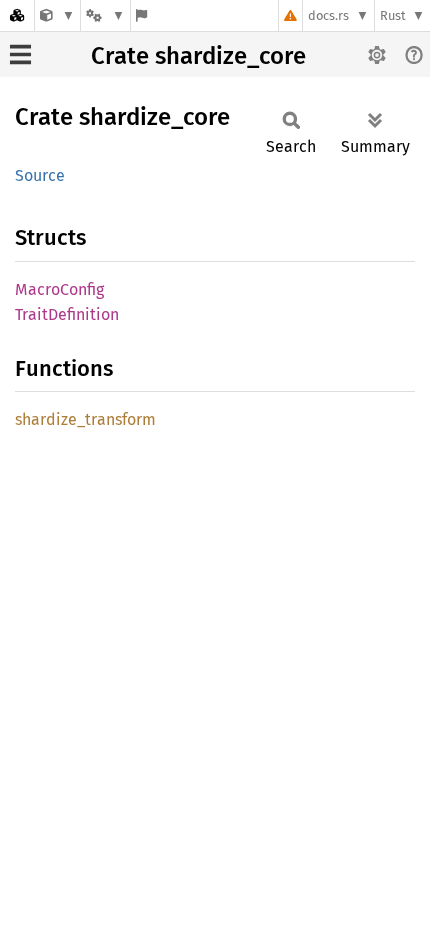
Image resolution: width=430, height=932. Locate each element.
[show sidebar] (20, 54)
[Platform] (105, 15)
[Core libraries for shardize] (57, 15)
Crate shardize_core (198, 56)
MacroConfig (59, 289)
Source (40, 175)
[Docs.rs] (17, 15)
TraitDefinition (67, 314)
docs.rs (328, 15)
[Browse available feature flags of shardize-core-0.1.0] (141, 15)
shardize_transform (85, 419)
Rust (393, 15)
